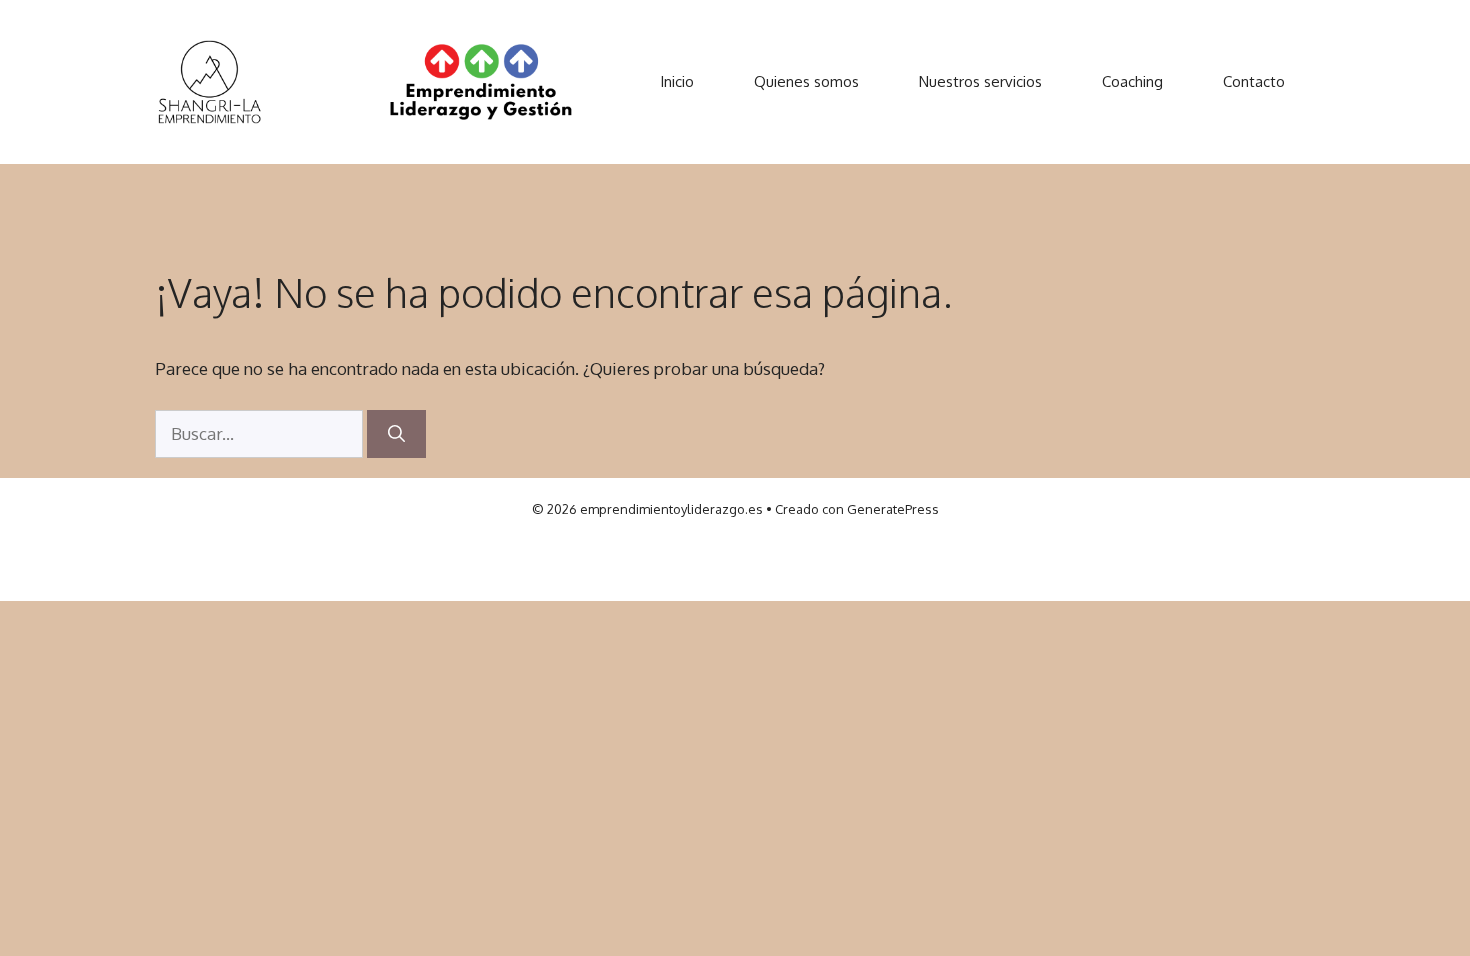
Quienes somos (806, 81)
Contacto (1254, 81)
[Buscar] (396, 434)
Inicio (677, 81)
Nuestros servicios (980, 81)
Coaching (1132, 81)
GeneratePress (893, 509)
